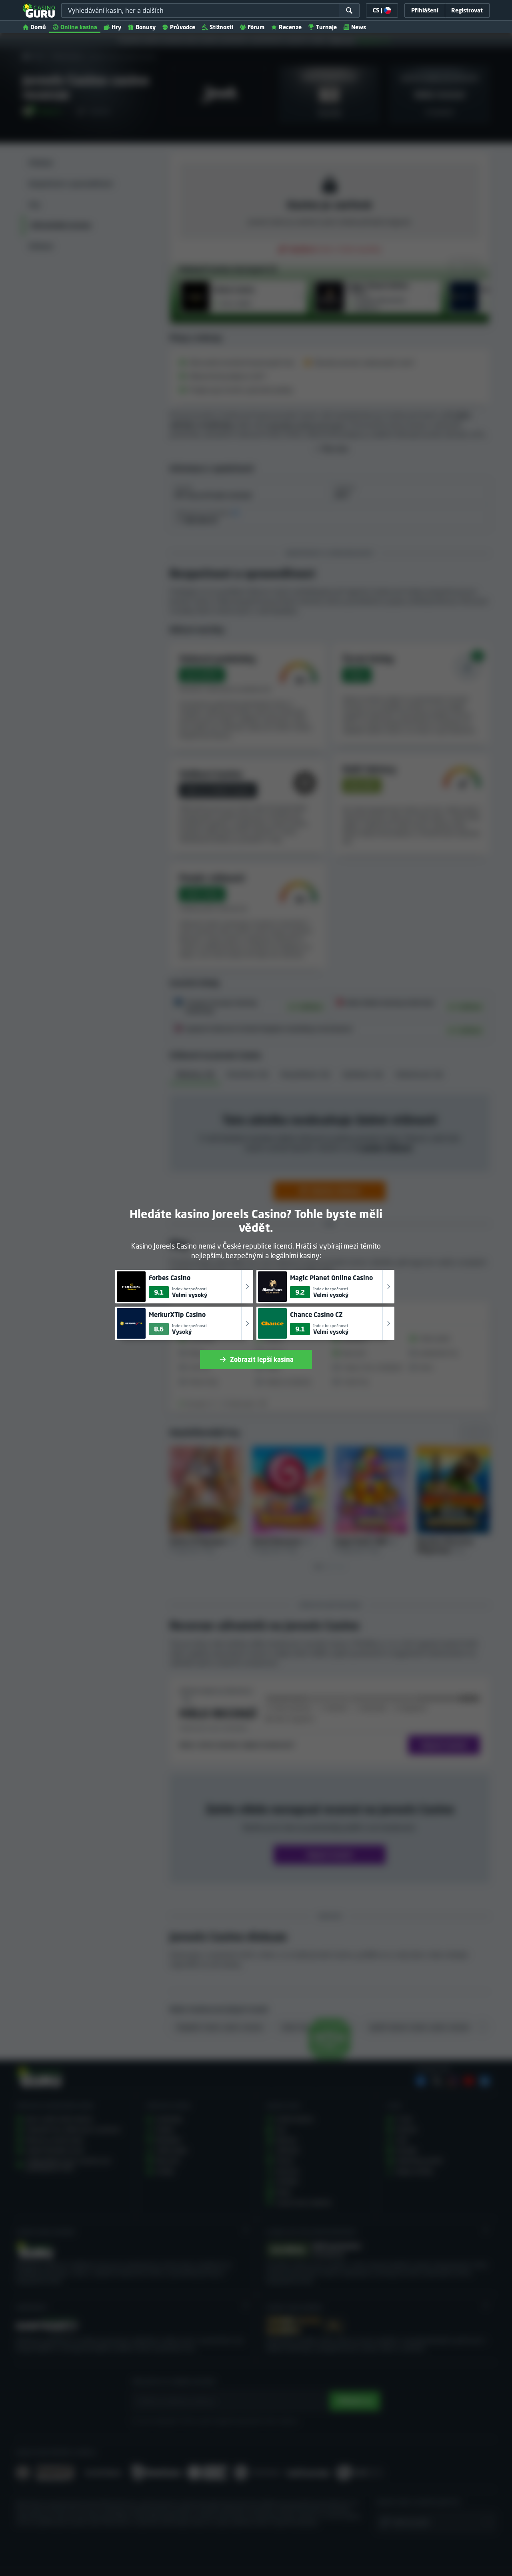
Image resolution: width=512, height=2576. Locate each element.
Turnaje (326, 27)
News (359, 27)
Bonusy (146, 27)
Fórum (256, 27)
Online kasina (79, 27)
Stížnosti (221, 27)
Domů (38, 27)
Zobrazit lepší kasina (262, 1359)
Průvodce (183, 27)
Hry (116, 27)
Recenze (290, 27)
